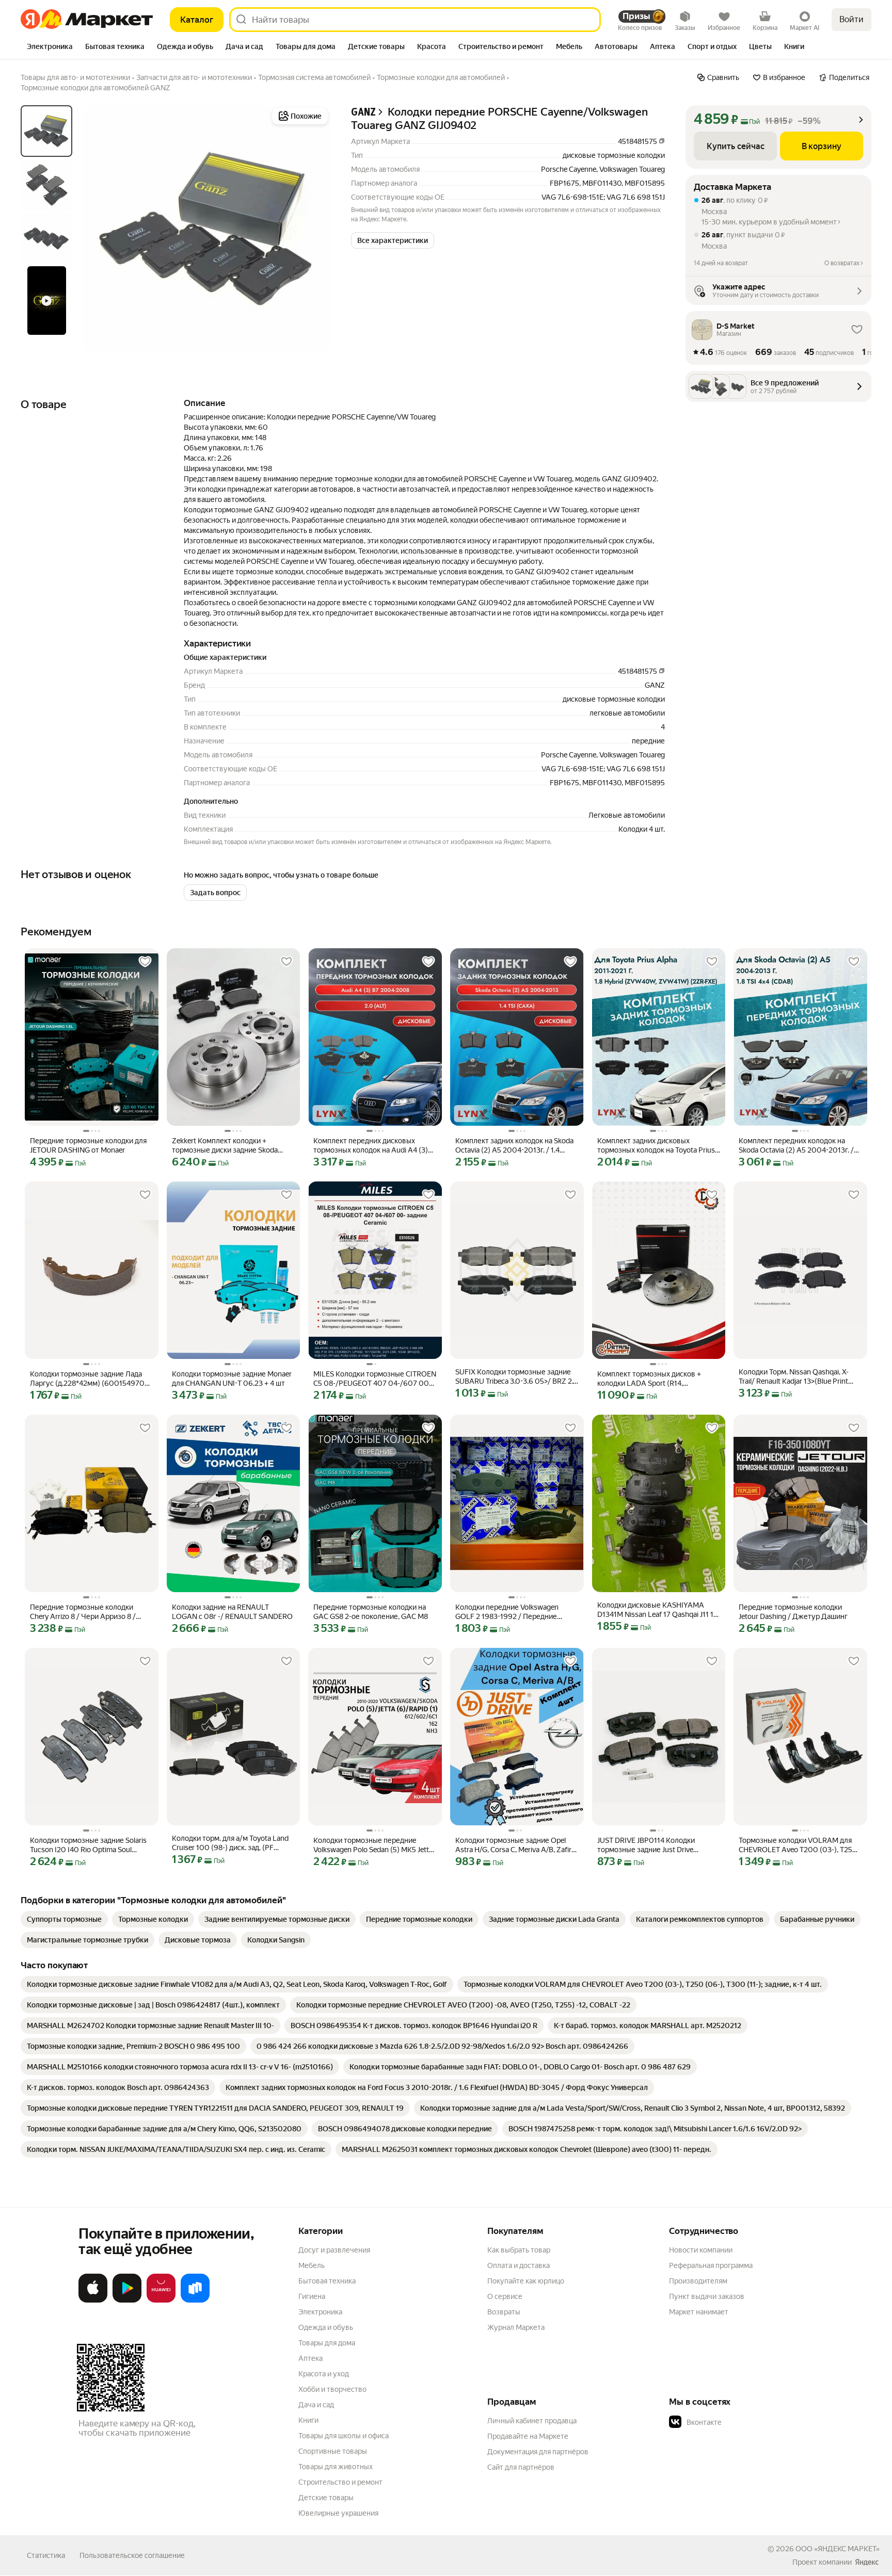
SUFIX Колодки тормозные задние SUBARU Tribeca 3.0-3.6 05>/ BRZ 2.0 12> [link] (517, 1377)
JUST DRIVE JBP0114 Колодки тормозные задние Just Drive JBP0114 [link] (646, 1845)
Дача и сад (316, 2405)
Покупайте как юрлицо (526, 2281)
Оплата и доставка (519, 2265)
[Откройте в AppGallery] (161, 2300)
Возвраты (504, 2312)
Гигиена (312, 2296)
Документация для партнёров (538, 2452)
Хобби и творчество (332, 2389)
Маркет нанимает (699, 2312)
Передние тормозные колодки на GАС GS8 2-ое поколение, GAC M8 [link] (371, 1612)
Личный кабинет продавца (532, 2421)
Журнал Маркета (516, 2327)
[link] (64, 1919)
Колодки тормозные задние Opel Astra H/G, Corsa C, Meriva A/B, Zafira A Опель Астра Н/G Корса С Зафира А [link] (515, 1845)
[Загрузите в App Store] (93, 2300)
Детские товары (326, 2498)
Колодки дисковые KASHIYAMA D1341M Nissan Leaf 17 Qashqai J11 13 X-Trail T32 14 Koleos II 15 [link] (657, 1610)
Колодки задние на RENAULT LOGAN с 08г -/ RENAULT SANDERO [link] (232, 1612)
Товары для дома (327, 2343)
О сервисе (505, 2296)
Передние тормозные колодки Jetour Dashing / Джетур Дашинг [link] (793, 1612)
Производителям (698, 2281)
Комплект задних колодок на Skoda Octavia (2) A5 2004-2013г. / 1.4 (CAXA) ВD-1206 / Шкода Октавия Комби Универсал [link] (514, 1146)
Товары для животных (336, 2467)
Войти (851, 19)
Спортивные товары (333, 2451)
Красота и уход (324, 2374)
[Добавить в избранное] (145, 962)
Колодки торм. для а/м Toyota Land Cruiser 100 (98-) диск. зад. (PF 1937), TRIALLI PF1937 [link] (230, 1843)
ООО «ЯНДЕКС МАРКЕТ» (838, 2549)
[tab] (50, 47)
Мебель (312, 2265)
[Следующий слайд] (314, 229)
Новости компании (701, 2250)
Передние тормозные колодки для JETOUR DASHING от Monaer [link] (88, 1145)
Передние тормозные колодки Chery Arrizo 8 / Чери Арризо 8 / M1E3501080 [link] (83, 1612)
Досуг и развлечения (334, 2250)
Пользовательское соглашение (132, 2555)
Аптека (310, 2358)
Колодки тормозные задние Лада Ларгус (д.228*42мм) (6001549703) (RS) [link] (91, 1379)
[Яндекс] (867, 2562)
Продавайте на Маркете (528, 2436)
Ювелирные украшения (338, 2513)
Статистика (46, 2555)
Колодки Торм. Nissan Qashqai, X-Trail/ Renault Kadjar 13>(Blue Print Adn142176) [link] (794, 1377)
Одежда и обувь (326, 2327)
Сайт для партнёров (521, 2467)
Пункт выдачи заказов (707, 2296)
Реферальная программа (711, 2265)
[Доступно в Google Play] (127, 2300)
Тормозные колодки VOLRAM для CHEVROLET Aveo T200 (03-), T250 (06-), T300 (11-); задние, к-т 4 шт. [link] (798, 1845)
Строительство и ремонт (340, 2482)
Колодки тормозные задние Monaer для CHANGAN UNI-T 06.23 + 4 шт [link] (232, 1379)
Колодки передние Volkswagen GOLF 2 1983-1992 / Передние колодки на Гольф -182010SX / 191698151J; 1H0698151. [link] (507, 1612)
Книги (308, 2420)
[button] (393, 240)
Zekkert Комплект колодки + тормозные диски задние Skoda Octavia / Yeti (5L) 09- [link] (225, 1146)
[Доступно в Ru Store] (195, 2300)
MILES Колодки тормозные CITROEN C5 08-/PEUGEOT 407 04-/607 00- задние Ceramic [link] (375, 1379)
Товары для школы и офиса (344, 2436)
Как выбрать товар (519, 2250)
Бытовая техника (327, 2281)
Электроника (320, 2312)
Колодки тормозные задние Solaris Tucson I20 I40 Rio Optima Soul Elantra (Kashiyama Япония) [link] (88, 1845)
